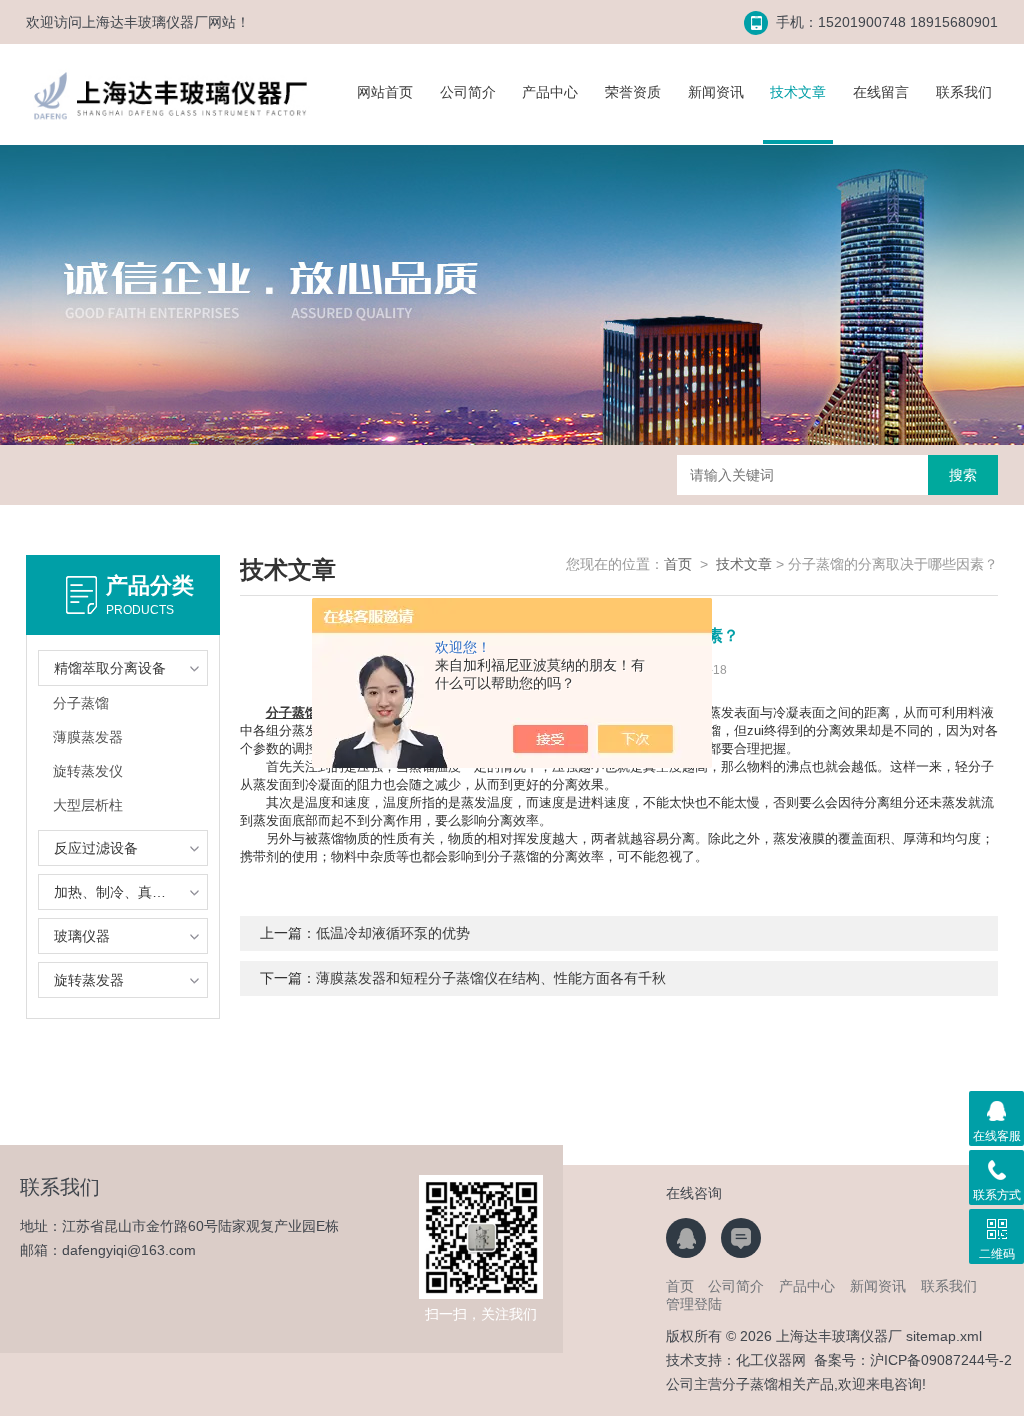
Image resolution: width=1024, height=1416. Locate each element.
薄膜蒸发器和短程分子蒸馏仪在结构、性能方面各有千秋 (491, 978)
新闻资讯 (716, 92)
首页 (678, 564)
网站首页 (385, 92)
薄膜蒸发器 (88, 737)
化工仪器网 (771, 1360)
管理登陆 (694, 1304)
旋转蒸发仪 (88, 771)
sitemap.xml (944, 1336)
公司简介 (468, 92)
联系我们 (964, 92)
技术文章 (798, 92)
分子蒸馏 (81, 703)
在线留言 (881, 92)
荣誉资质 (633, 92)
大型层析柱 (88, 805)
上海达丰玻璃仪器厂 (145, 22)
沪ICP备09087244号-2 (941, 1360)
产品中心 (550, 92)
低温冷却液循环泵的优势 (393, 933)
